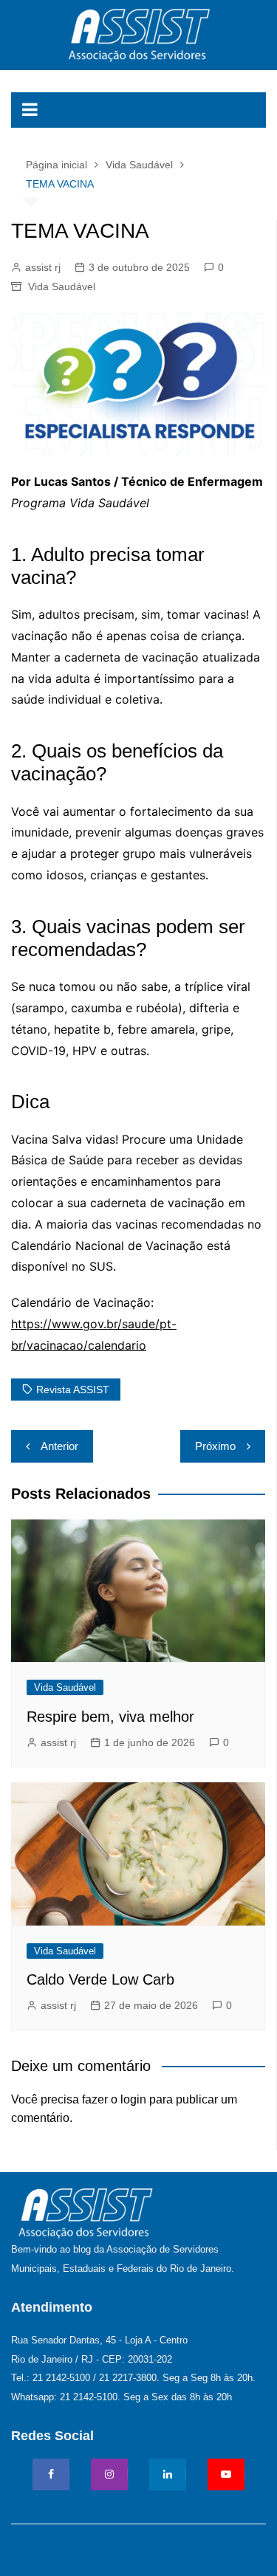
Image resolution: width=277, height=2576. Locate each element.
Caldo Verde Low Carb (100, 1979)
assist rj (43, 267)
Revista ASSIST (73, 1390)
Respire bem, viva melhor (110, 1717)
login (133, 2099)
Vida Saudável (62, 286)
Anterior (59, 1446)
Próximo (215, 1446)
